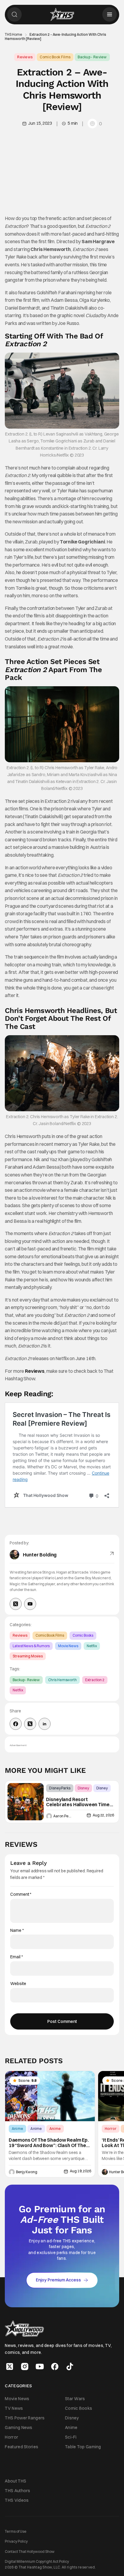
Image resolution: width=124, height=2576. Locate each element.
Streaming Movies (28, 1656)
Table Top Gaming (83, 2447)
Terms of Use (16, 2531)
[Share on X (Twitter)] (30, 1724)
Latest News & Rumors (31, 1646)
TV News (14, 2408)
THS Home (14, 35)
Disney (83, 1788)
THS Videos (17, 2500)
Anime (18, 2129)
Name (17, 1930)
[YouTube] (30, 1604)
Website (18, 1984)
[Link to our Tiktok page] (70, 2366)
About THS (15, 2481)
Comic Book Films (55, 57)
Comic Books (83, 1635)
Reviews (25, 57)
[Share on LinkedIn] (45, 1724)
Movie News (68, 1646)
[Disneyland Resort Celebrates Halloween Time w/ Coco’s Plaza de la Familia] (26, 1802)
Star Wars (75, 2398)
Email (16, 1957)
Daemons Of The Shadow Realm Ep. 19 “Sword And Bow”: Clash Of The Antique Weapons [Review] (49, 2143)
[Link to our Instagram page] (25, 2366)
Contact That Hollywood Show (30, 2551)
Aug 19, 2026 (80, 2171)
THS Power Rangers (25, 2418)
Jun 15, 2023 (40, 123)
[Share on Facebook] (16, 1724)
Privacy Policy (16, 2541)
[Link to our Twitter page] (10, 2366)
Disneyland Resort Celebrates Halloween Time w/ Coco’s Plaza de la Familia (78, 1802)
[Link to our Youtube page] (40, 2366)
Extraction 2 (95, 1680)
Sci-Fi (71, 2437)
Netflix (92, 1646)
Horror (111, 2129)
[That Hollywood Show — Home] (62, 14)
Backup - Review (92, 57)
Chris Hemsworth (62, 1680)
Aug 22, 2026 (103, 1815)
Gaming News (19, 2428)
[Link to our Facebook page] (55, 2366)
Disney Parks (60, 1788)
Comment (21, 1894)
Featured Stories (22, 2447)
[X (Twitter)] (16, 1604)
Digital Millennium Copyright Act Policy (37, 2561)
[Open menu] (110, 14)
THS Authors (17, 2491)
